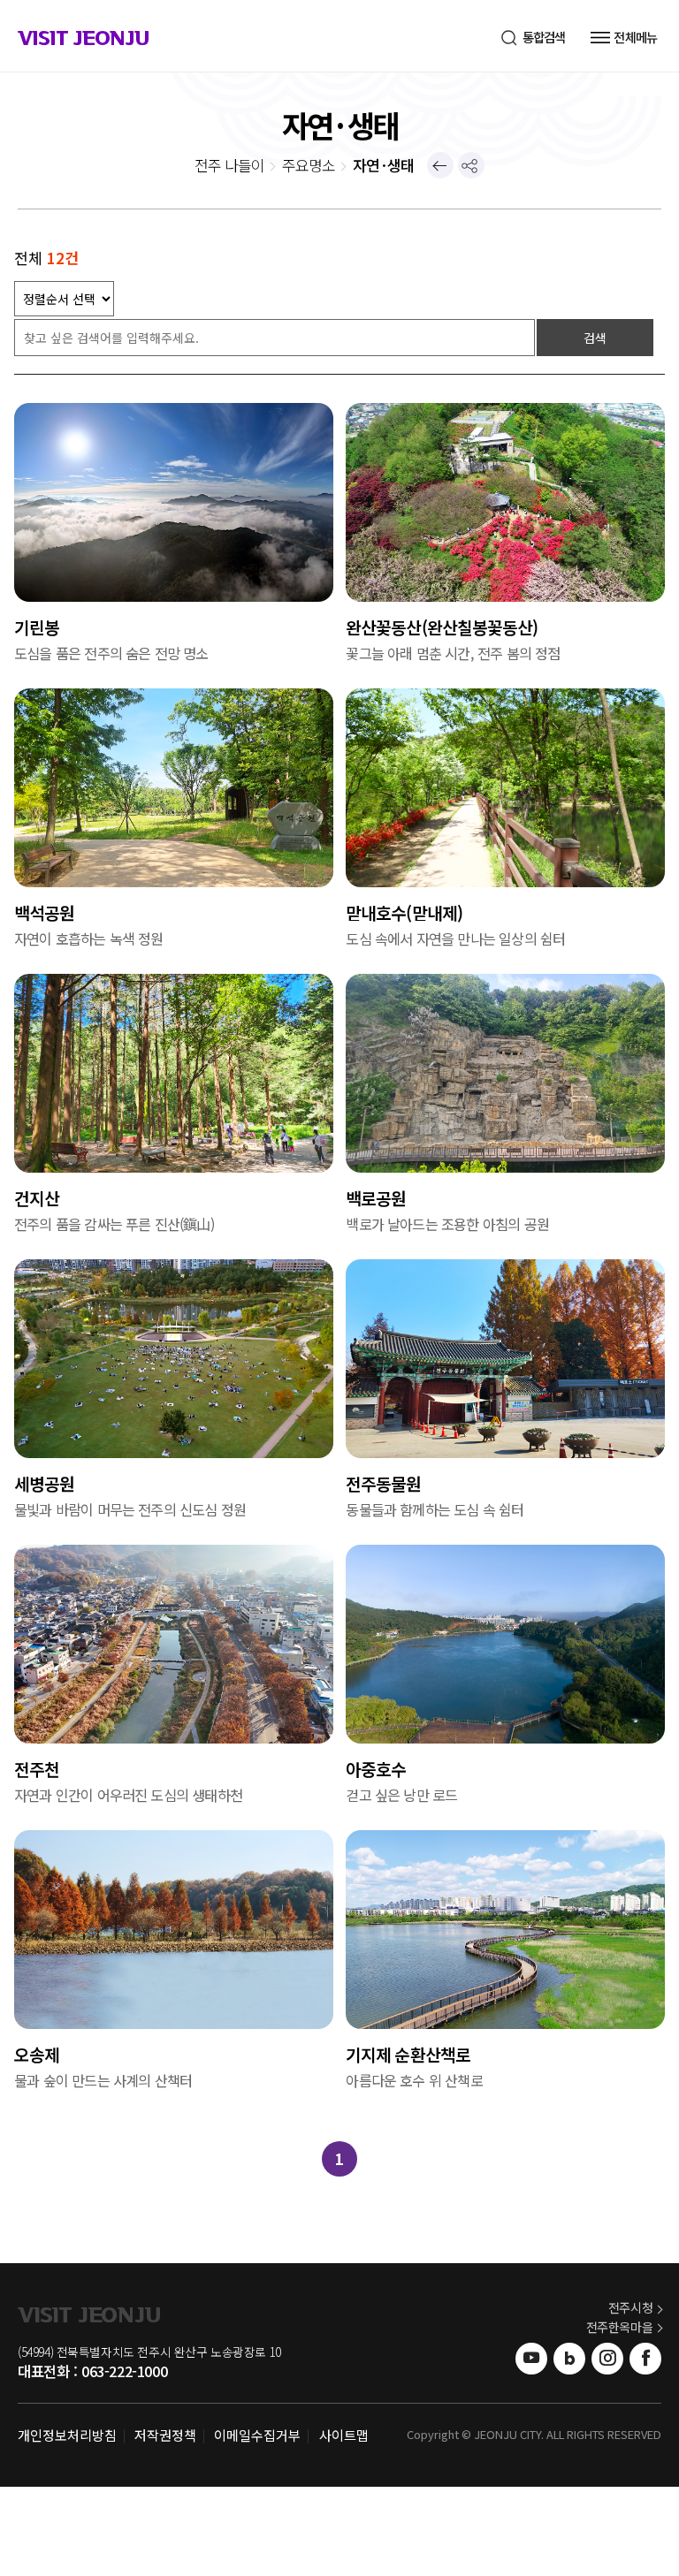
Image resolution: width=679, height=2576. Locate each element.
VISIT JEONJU (83, 41)
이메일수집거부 (257, 2435)
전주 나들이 (229, 165)
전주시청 (630, 2307)
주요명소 (308, 165)
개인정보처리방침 (67, 2435)
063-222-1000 (124, 2371)
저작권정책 (165, 2435)
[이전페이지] (440, 165)
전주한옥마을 (620, 2327)
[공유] (471, 165)
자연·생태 (383, 165)
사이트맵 (344, 2435)
